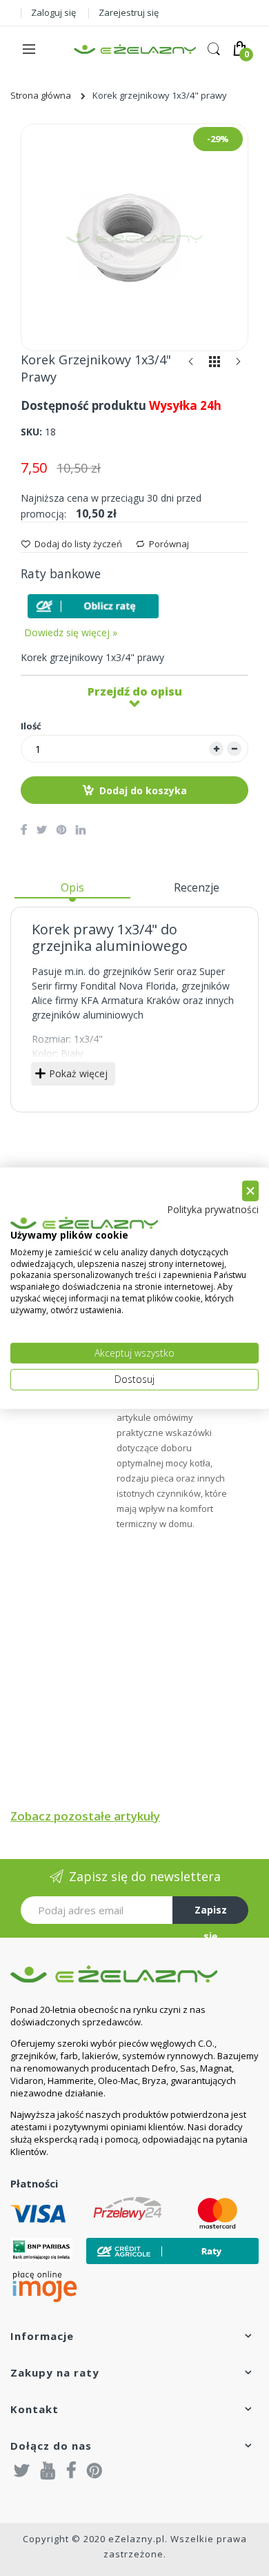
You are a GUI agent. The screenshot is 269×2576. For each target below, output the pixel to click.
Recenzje (197, 887)
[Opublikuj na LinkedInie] (81, 829)
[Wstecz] (191, 365)
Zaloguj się (53, 12)
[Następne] (238, 365)
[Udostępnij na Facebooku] (24, 829)
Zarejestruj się (129, 12)
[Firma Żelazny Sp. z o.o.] (134, 1974)
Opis (72, 887)
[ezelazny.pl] (135, 49)
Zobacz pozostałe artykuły (85, 1816)
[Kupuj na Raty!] (93, 606)
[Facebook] (71, 2470)
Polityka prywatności (213, 1209)
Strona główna (41, 95)
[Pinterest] (94, 2470)
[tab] (72, 893)
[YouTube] (48, 2470)
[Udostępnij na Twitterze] (42, 829)
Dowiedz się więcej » (71, 632)
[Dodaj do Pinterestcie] (61, 829)
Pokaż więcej (78, 1073)
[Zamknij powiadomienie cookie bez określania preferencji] (250, 1191)
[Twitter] (22, 2470)
